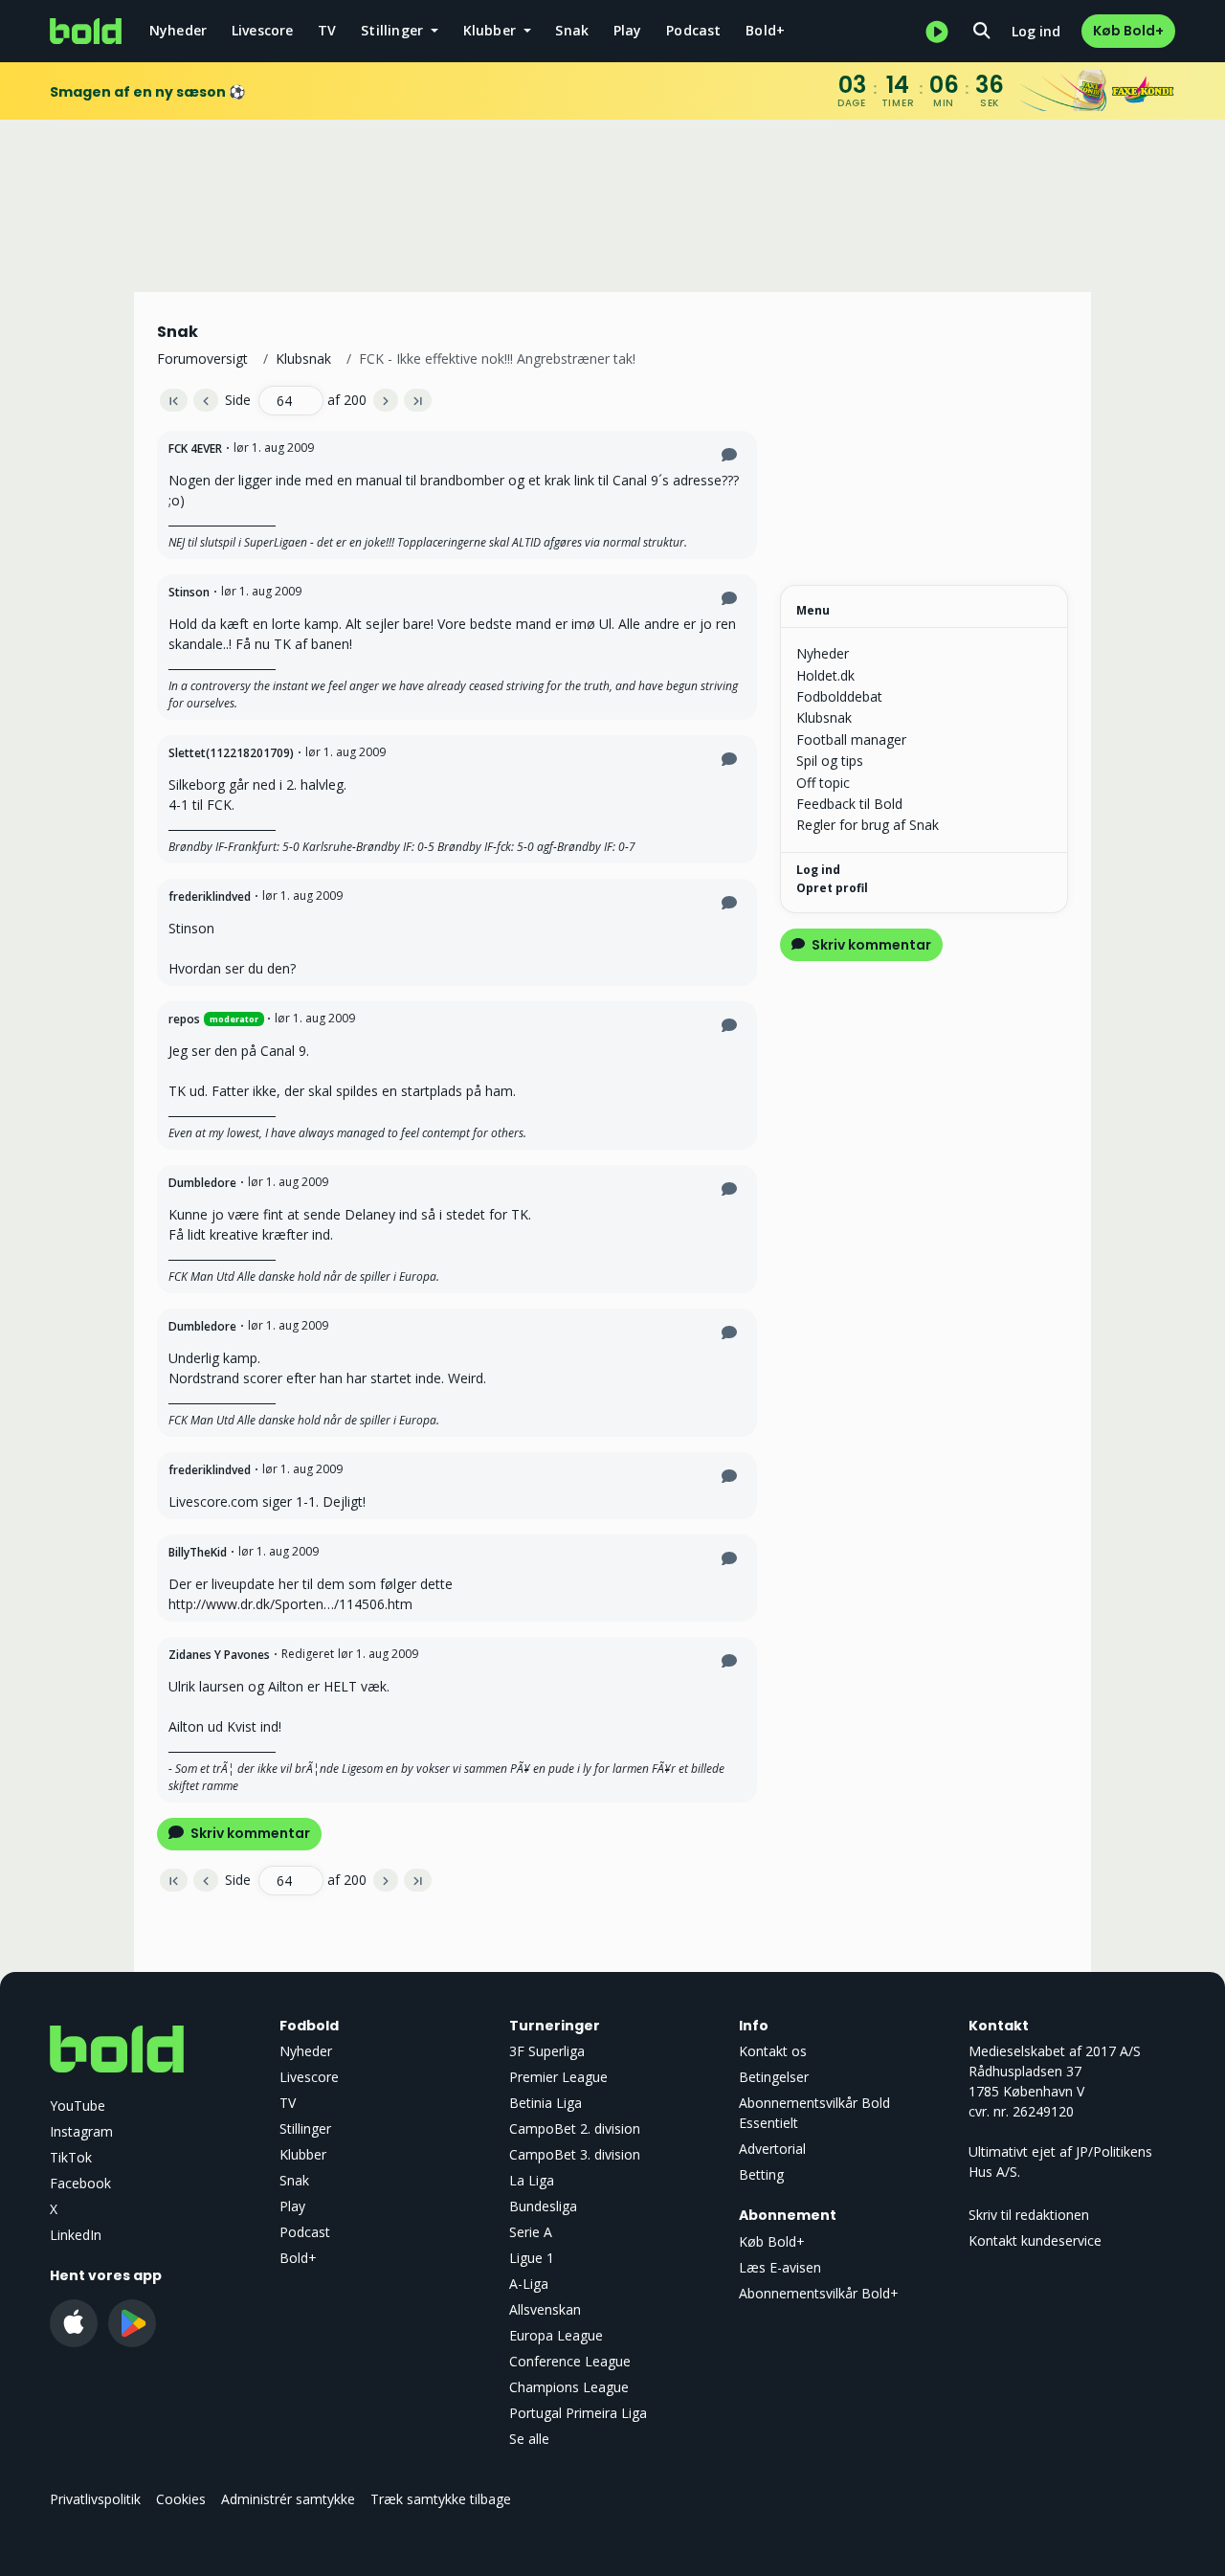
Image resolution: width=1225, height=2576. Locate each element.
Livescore (263, 30)
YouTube (78, 2106)
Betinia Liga (546, 2103)
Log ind (1036, 31)
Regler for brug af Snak (868, 825)
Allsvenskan (545, 2309)
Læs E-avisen (780, 2267)
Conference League (570, 2361)
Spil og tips (830, 761)
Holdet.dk (825, 675)
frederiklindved (210, 896)
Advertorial (772, 2149)
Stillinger (305, 2128)
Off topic (823, 783)
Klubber (303, 2154)
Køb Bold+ (1128, 31)
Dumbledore (202, 1183)
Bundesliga (543, 2206)
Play (628, 30)
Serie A (531, 2232)
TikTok (71, 2157)
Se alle (529, 2439)
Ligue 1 (532, 2258)
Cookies (181, 2499)
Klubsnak (303, 358)
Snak (572, 30)
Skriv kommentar (249, 1833)
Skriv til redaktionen (1029, 2215)
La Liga (532, 2180)
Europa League (556, 2335)
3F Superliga (547, 2051)
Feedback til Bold (849, 804)
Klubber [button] (492, 30)
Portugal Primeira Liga (578, 2413)
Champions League (569, 2387)
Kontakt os (773, 2051)
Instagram (81, 2131)
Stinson (189, 592)
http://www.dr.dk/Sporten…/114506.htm (290, 1604)
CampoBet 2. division (575, 2128)
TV (327, 30)
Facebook (80, 2183)
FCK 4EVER (195, 448)
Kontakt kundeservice (1035, 2240)
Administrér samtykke (288, 2499)
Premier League (558, 2077)
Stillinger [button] (394, 30)
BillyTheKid (198, 1552)
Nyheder (178, 30)
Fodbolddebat (839, 696)
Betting (761, 2174)
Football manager (851, 739)
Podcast (693, 30)
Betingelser (774, 2077)
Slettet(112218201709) (231, 753)
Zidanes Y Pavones (219, 1655)
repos (184, 1019)
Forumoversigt (202, 358)
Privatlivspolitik (95, 2499)
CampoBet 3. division (575, 2154)
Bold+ (765, 30)
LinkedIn (76, 2235)
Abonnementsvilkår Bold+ (819, 2293)
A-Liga (529, 2284)
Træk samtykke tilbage (441, 2499)
